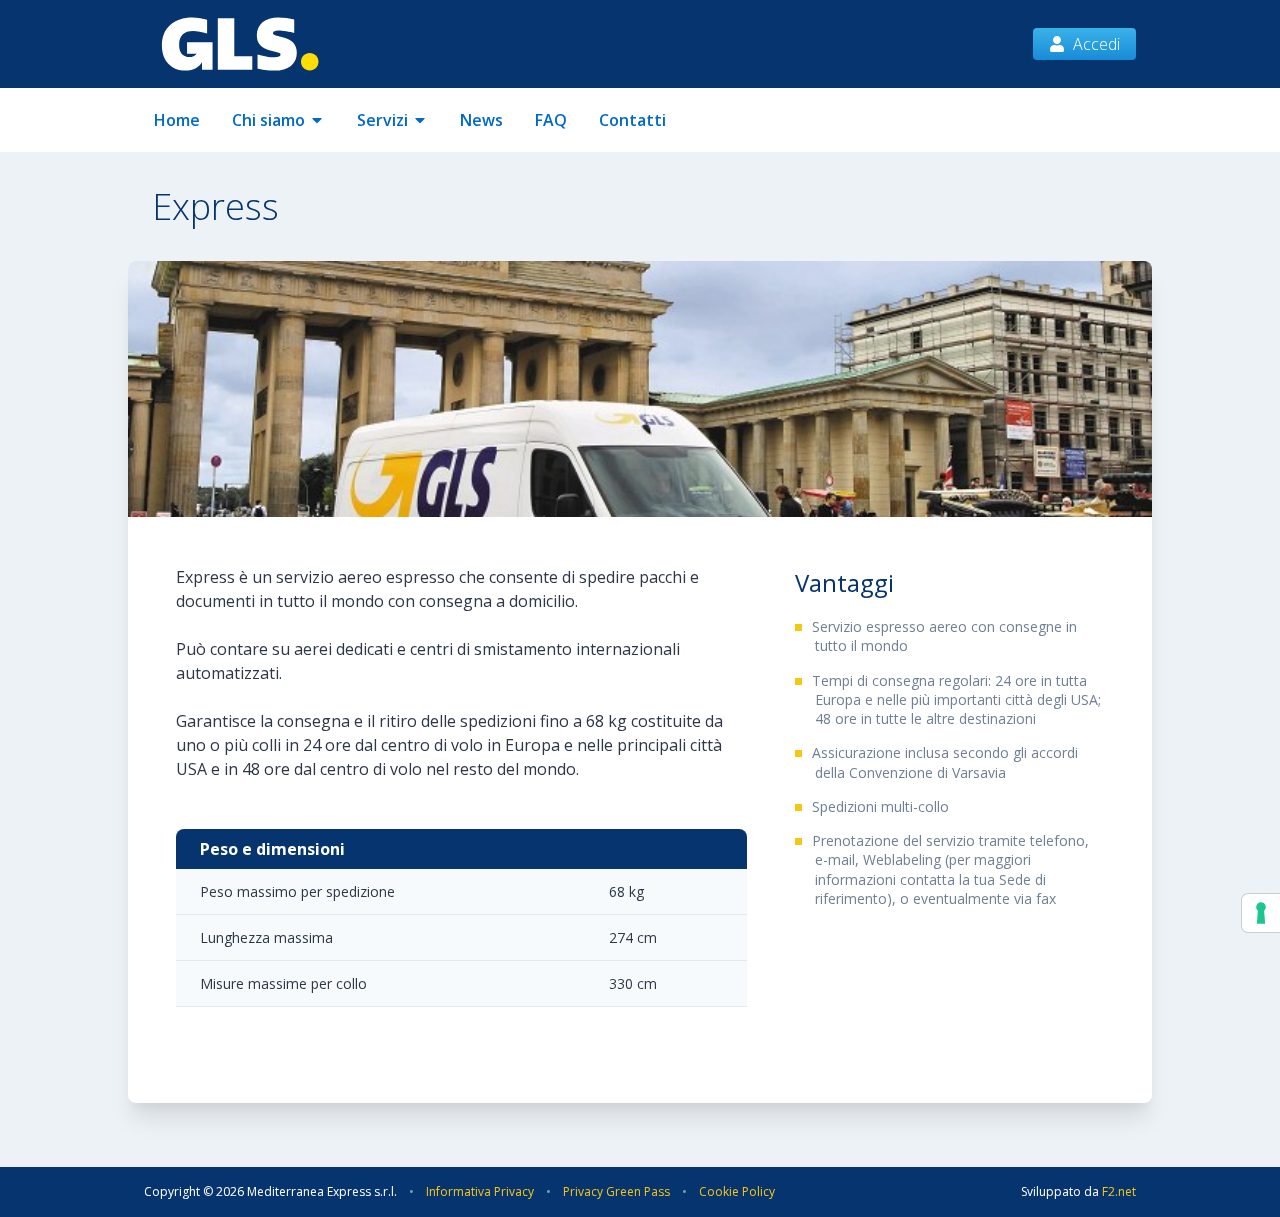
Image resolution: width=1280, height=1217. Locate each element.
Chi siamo (268, 120)
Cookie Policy (737, 1191)
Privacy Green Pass (616, 1191)
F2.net (1119, 1191)
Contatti (632, 120)
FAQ (551, 120)
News (481, 120)
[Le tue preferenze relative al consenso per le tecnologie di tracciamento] (1261, 913)
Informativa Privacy (480, 1191)
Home (177, 120)
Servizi (382, 120)
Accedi (1096, 44)
